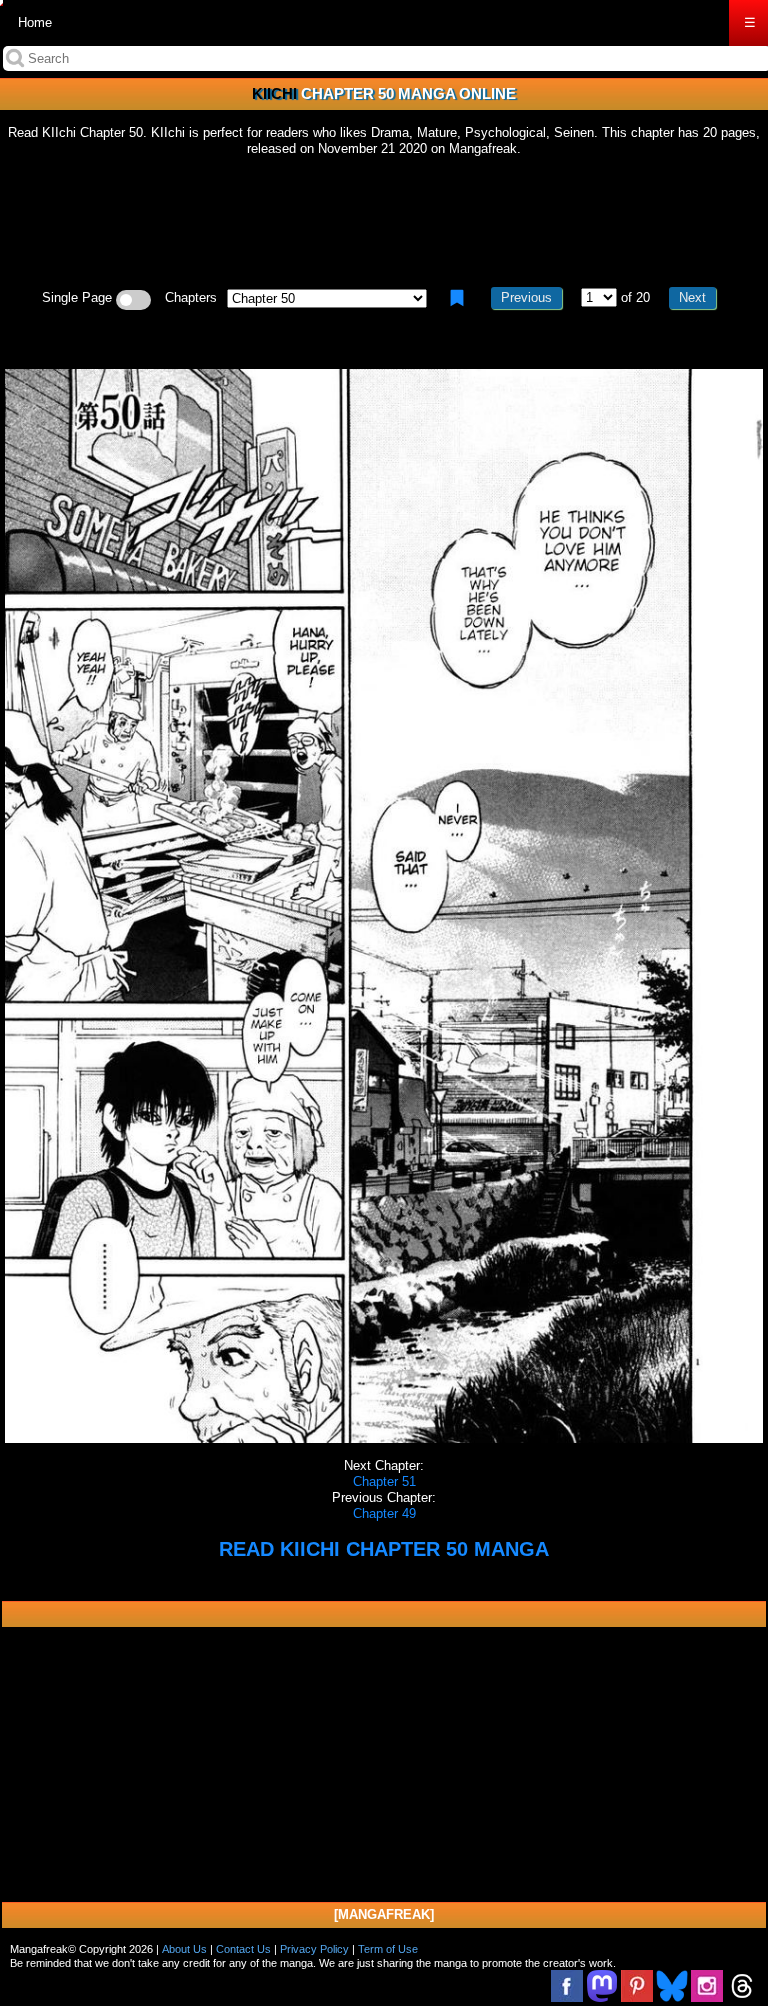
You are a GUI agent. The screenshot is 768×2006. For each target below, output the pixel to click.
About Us (184, 1949)
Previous (526, 297)
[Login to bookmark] (457, 298)
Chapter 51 (384, 1481)
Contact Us (243, 1949)
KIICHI (274, 93)
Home (35, 22)
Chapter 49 (384, 1513)
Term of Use (388, 1949)
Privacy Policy (314, 1949)
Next (692, 297)
